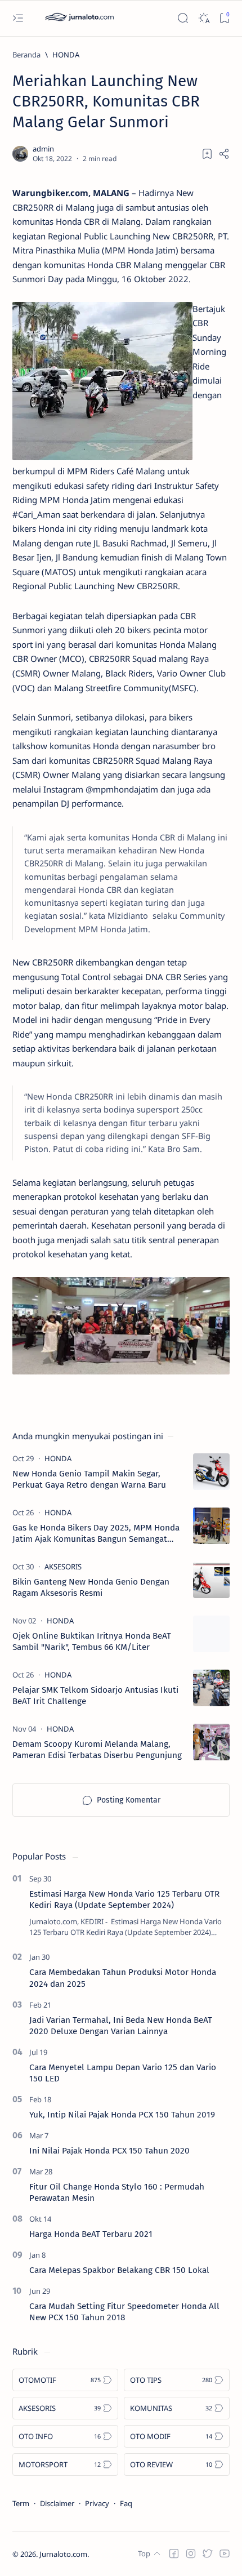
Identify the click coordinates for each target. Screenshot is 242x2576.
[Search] (183, 18)
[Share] (224, 154)
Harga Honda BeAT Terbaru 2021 (91, 2234)
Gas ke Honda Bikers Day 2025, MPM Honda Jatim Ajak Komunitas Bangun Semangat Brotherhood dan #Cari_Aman (96, 1534)
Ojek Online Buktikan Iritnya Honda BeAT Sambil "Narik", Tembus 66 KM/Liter (92, 1641)
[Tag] (58, 1458)
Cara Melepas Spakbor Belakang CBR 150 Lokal (119, 2270)
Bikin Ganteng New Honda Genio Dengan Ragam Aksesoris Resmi (91, 1587)
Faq (126, 2503)
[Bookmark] (224, 18)
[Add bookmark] (207, 154)
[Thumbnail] (211, 1472)
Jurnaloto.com (63, 2554)
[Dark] (203, 18)
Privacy (97, 2503)
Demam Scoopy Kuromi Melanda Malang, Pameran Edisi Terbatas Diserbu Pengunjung (97, 1750)
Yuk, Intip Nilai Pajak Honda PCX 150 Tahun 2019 (122, 2115)
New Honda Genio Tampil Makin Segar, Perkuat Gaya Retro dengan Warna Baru (89, 1479)
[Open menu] (18, 18)
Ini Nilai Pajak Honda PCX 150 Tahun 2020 (109, 2151)
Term (21, 2503)
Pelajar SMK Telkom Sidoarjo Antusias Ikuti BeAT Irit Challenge (95, 1696)
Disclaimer (57, 2503)
